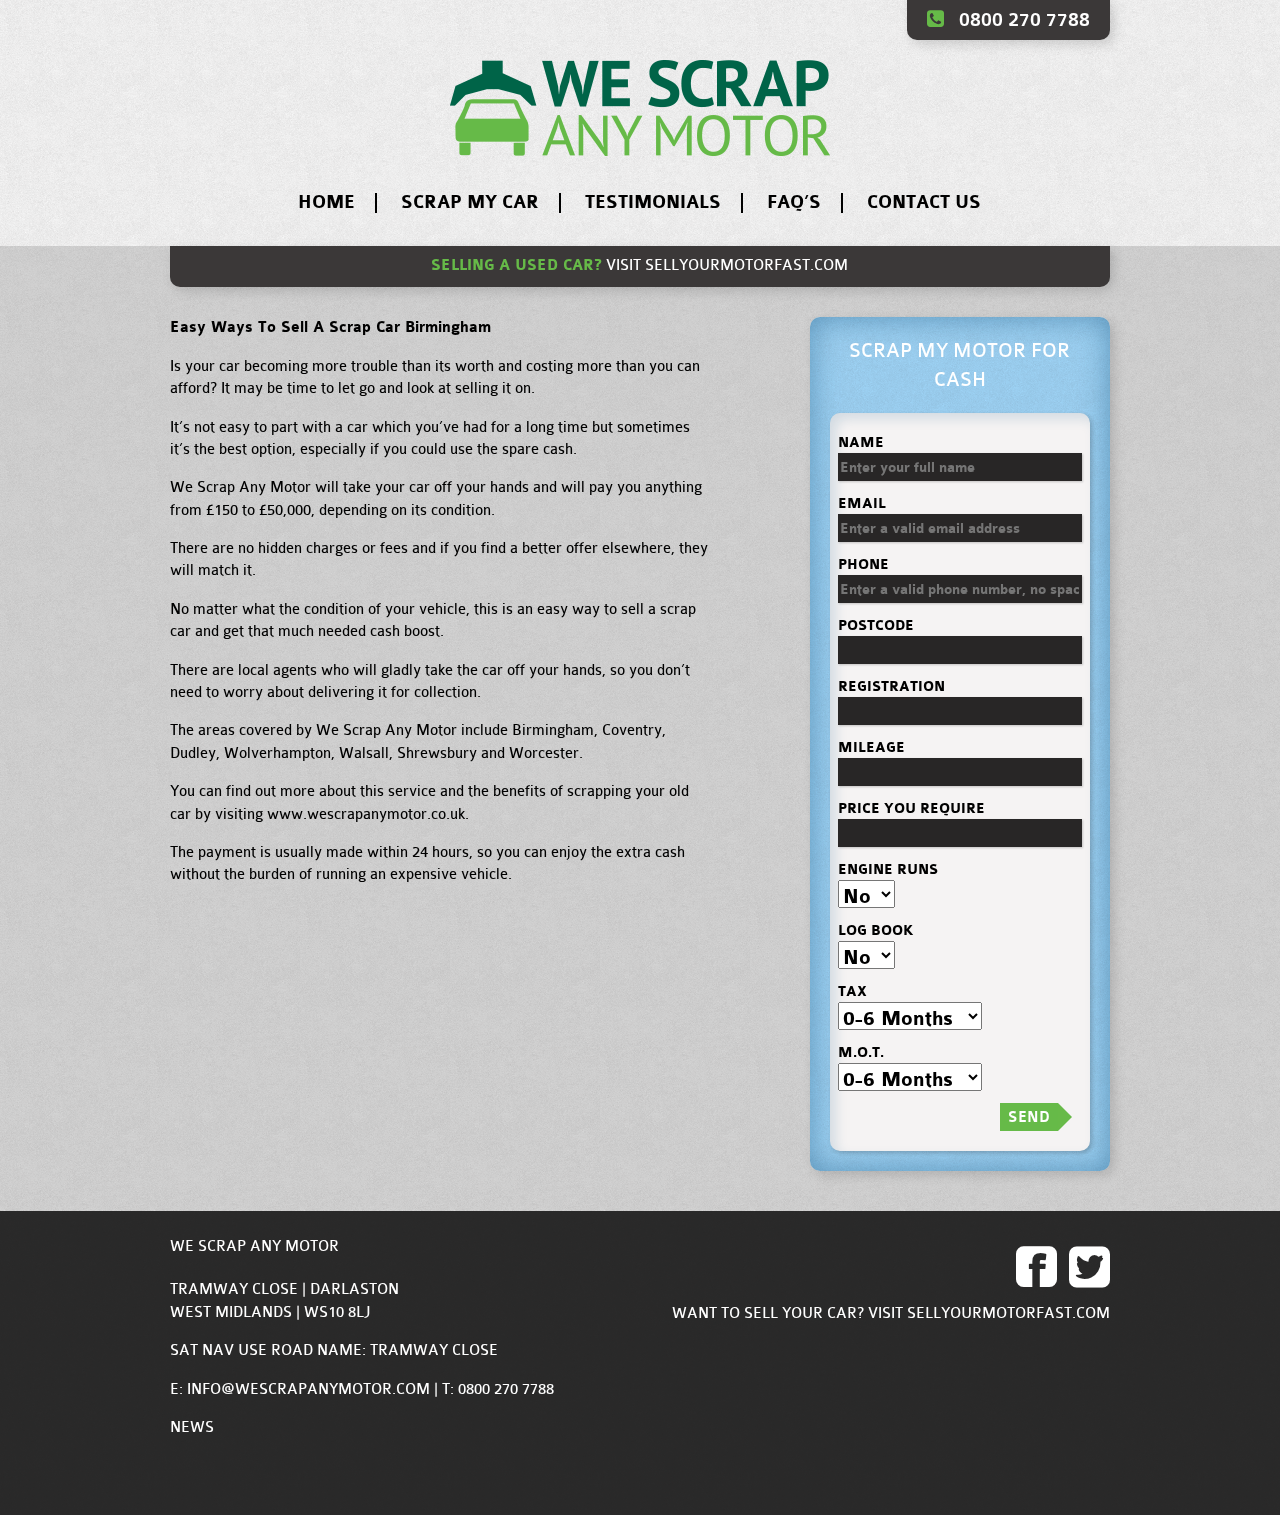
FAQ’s (794, 202)
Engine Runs (888, 869)
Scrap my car (470, 202)
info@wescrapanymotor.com (308, 1389)
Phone (863, 564)
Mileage (871, 747)
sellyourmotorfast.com (746, 265)
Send (1029, 1117)
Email (862, 503)
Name (861, 442)
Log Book (875, 930)
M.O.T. (861, 1052)
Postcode (876, 625)
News (192, 1427)
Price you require (911, 808)
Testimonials (653, 202)
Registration (891, 686)
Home (326, 202)
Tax (852, 991)
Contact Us (924, 202)
